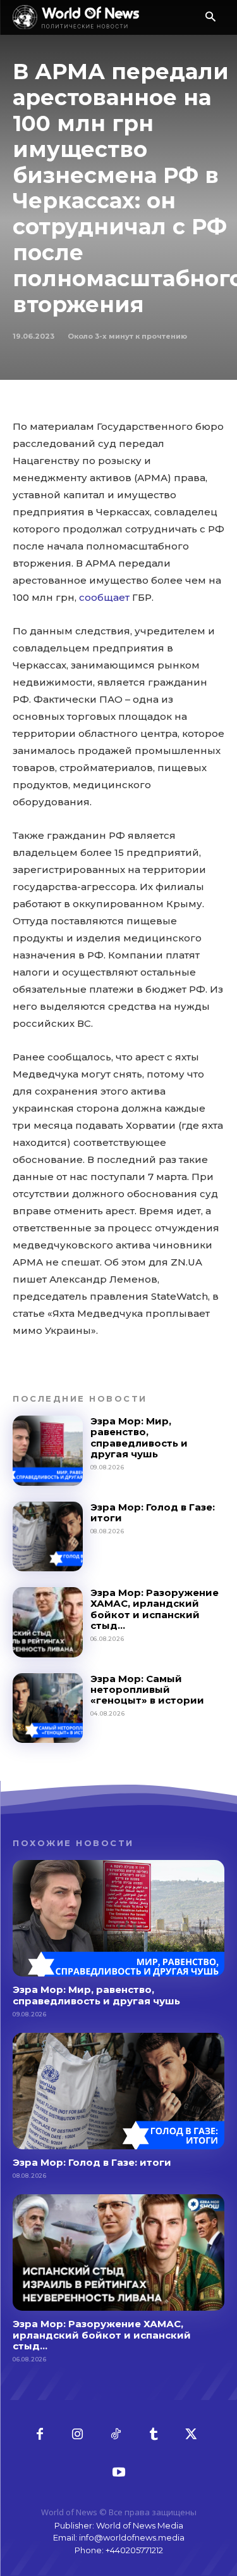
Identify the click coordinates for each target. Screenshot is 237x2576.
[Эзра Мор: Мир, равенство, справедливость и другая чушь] (48, 1451)
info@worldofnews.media (132, 2537)
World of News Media (140, 2525)
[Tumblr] (154, 2435)
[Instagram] (78, 2435)
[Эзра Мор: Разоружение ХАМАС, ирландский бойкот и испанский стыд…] (48, 1622)
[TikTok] (116, 2435)
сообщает (104, 597)
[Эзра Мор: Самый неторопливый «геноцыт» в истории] (48, 1708)
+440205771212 (134, 2550)
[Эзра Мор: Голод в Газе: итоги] (48, 1537)
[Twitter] (191, 2435)
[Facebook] (40, 2435)
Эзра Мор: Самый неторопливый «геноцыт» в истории (147, 1690)
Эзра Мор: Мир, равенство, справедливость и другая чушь (139, 1437)
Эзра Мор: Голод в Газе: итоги (153, 1512)
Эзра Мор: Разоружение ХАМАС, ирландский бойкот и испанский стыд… (155, 1609)
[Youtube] (119, 2473)
